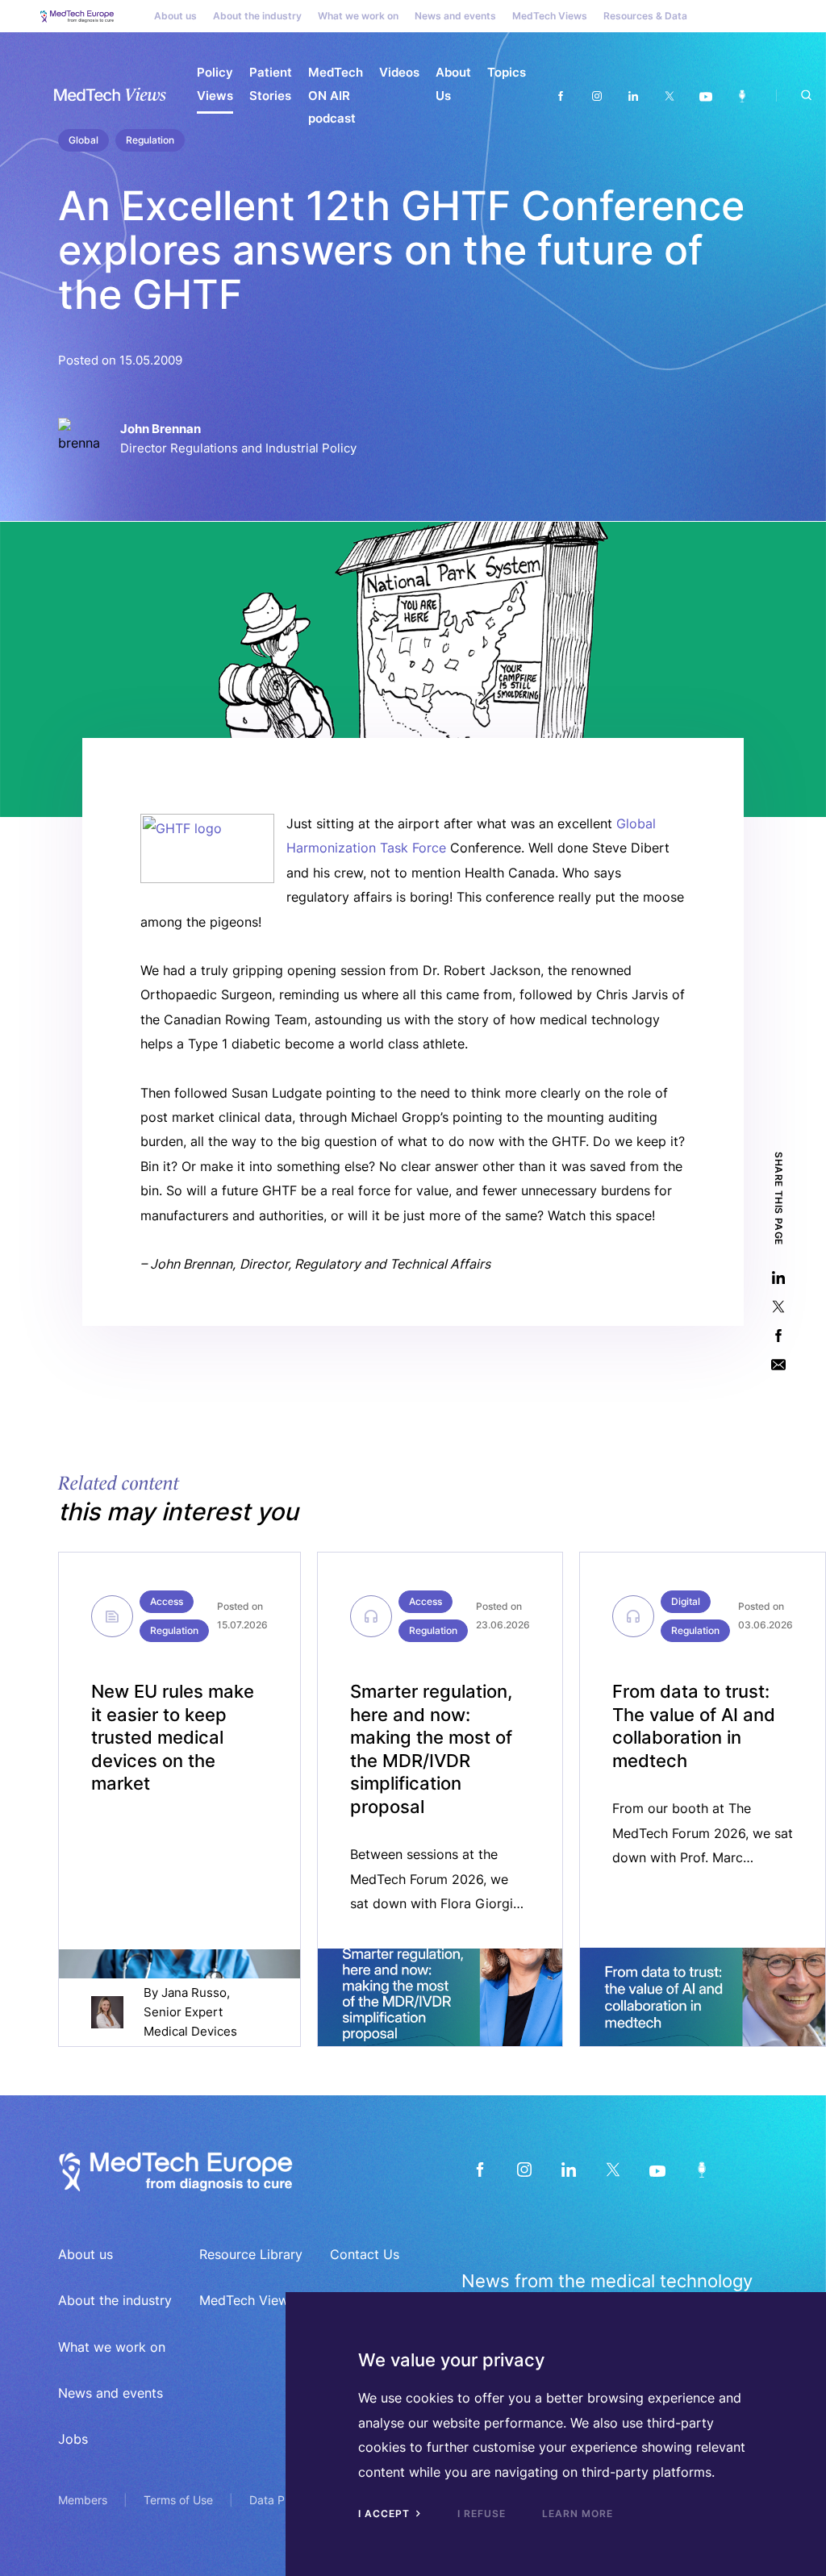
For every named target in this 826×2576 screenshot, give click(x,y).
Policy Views (215, 84)
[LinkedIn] (568, 2170)
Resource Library (251, 2254)
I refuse (482, 2513)
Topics (507, 72)
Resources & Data (645, 16)
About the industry (257, 16)
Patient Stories (271, 84)
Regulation (174, 1630)
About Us (453, 84)
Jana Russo (194, 1992)
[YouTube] (657, 2170)
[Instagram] (597, 96)
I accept (386, 2513)
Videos (399, 72)
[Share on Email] (778, 1365)
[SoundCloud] (701, 2170)
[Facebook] (560, 96)
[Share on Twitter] (778, 1307)
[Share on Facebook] (778, 1336)
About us (175, 16)
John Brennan (161, 429)
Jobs (73, 2439)
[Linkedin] (633, 96)
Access (167, 1601)
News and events (455, 16)
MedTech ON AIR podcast (336, 95)
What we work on (358, 16)
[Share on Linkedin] (778, 1278)
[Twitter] (669, 96)
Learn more (578, 2513)
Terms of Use (178, 2500)
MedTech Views (550, 16)
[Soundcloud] (742, 96)
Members (83, 2500)
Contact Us (365, 2254)
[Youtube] (705, 96)
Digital (686, 1601)
